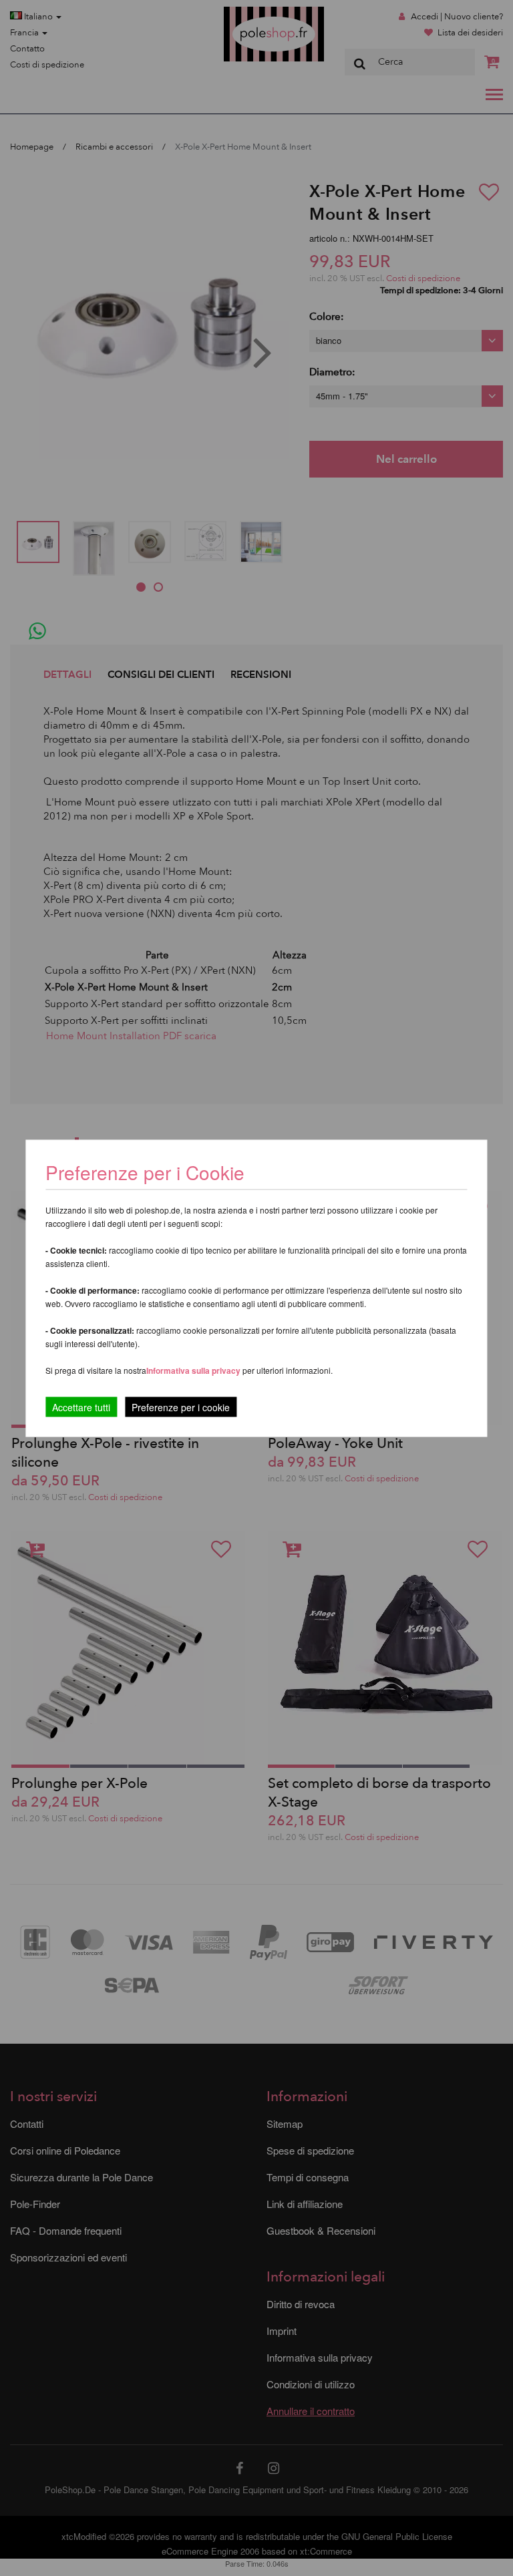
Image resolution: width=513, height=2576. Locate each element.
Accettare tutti (81, 1407)
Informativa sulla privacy (193, 1370)
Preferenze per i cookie (181, 1407)
